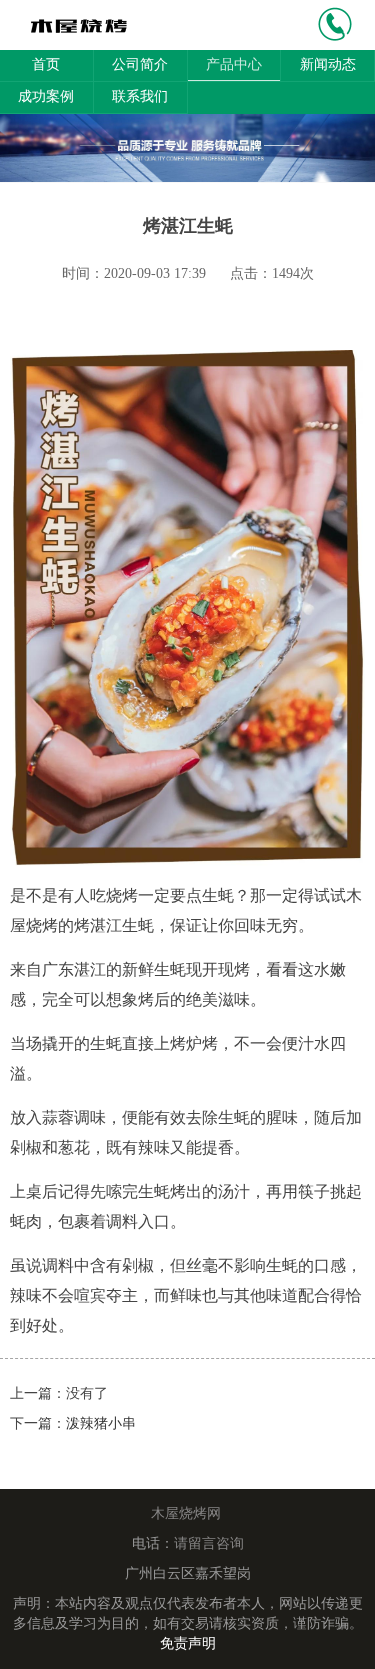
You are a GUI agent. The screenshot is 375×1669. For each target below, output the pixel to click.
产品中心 (234, 64)
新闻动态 (328, 64)
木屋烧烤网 (186, 1513)
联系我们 (140, 96)
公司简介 (140, 64)
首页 (46, 64)
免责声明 (188, 1643)
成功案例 (46, 96)
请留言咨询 (209, 1543)
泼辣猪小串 (101, 1423)
